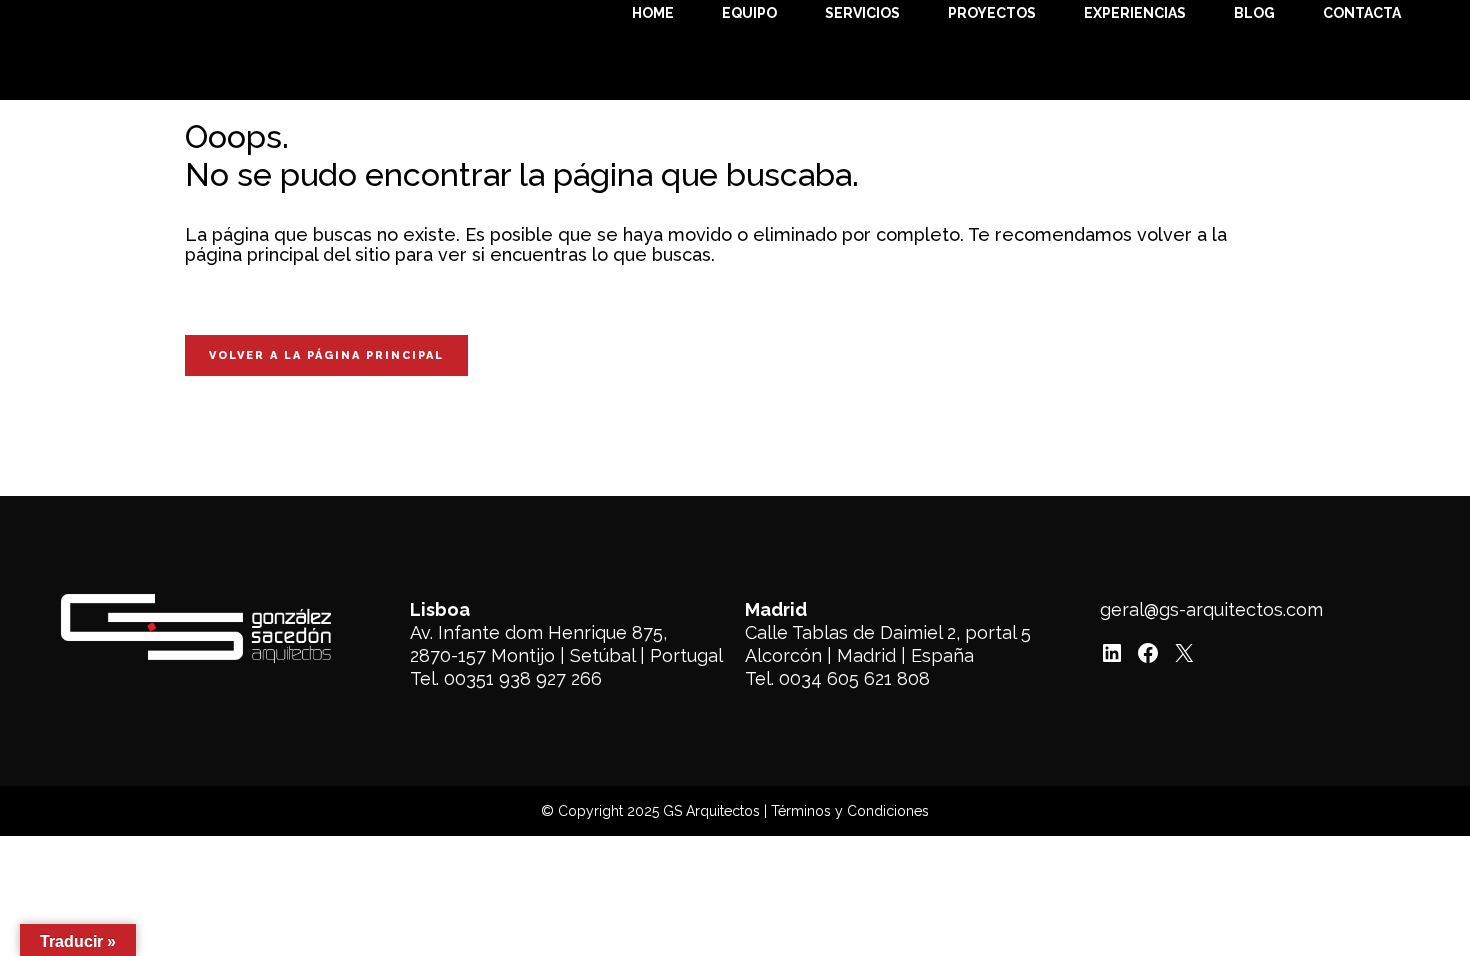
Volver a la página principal (326, 355)
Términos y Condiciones (850, 811)
